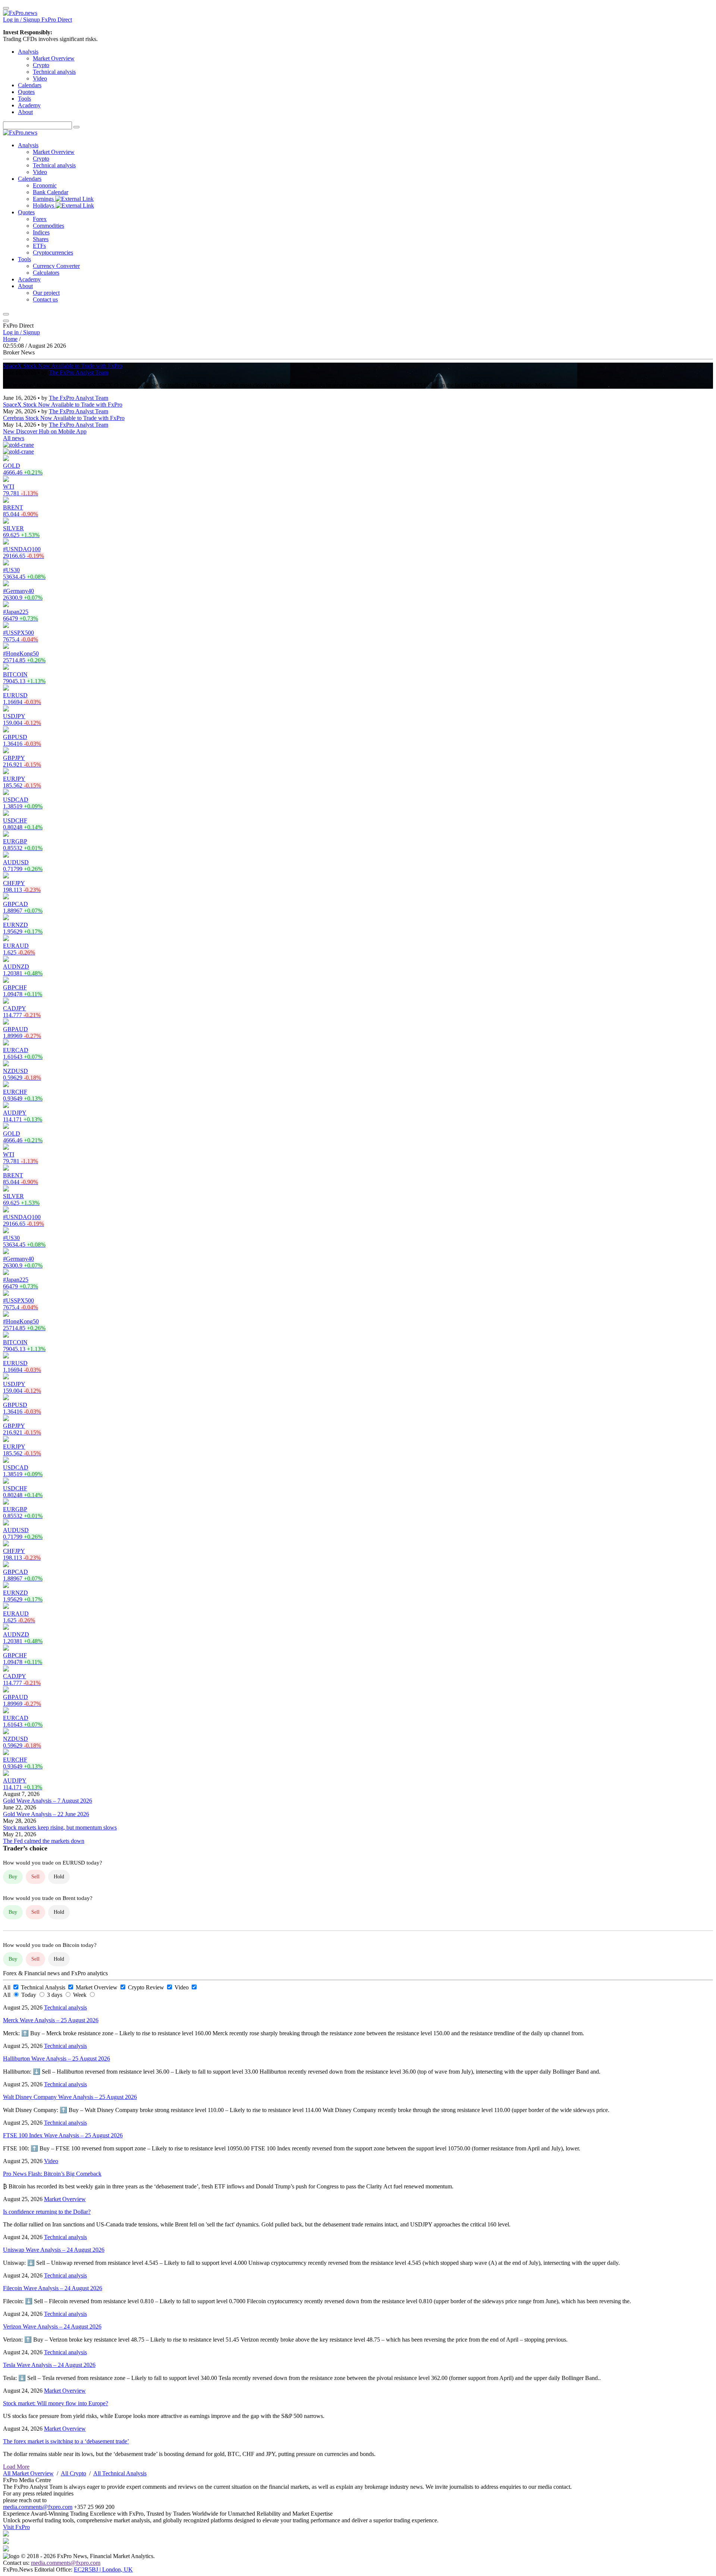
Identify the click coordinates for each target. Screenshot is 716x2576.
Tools (24, 99)
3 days (55, 1995)
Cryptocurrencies (53, 252)
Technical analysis (54, 72)
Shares (41, 239)
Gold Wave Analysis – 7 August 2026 (48, 1801)
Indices (41, 232)
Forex (40, 219)
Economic (45, 185)
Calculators (46, 273)
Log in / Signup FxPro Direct (37, 20)
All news (14, 438)
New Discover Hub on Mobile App (45, 431)
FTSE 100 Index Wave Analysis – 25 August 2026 (63, 2135)
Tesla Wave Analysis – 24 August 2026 (49, 2365)
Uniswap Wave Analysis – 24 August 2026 (54, 2250)
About (25, 112)
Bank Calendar (51, 192)
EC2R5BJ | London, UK (103, 2569)
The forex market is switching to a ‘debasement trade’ (66, 2441)
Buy (13, 1877)
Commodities (48, 226)
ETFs (39, 246)
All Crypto (73, 2473)
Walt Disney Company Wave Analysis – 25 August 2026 (70, 2097)
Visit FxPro (16, 2527)
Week (81, 1995)
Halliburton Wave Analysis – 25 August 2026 (56, 2059)
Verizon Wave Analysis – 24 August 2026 (52, 2326)
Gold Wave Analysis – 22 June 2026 (46, 1814)
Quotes (26, 92)
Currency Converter (56, 266)
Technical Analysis (44, 1987)
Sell (35, 1877)
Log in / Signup (21, 332)
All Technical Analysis (120, 2473)
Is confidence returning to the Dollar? (47, 2212)
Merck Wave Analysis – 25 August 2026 (51, 2020)
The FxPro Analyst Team (78, 372)
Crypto (41, 65)
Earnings (44, 199)
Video (40, 78)
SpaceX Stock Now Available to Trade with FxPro (63, 366)
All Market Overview (28, 2473)
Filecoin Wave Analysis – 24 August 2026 (53, 2288)
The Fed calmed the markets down (44, 1841)
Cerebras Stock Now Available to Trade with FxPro (64, 418)
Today (29, 1995)
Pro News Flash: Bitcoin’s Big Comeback (52, 2174)
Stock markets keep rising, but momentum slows (60, 1827)
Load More (16, 2467)
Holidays (44, 206)
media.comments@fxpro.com (38, 2507)
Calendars (30, 85)
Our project (46, 293)
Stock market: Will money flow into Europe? (56, 2403)
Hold (59, 1877)
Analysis (28, 52)
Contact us (45, 299)
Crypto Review (147, 1987)
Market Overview (54, 58)
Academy (29, 105)
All (7, 1987)
